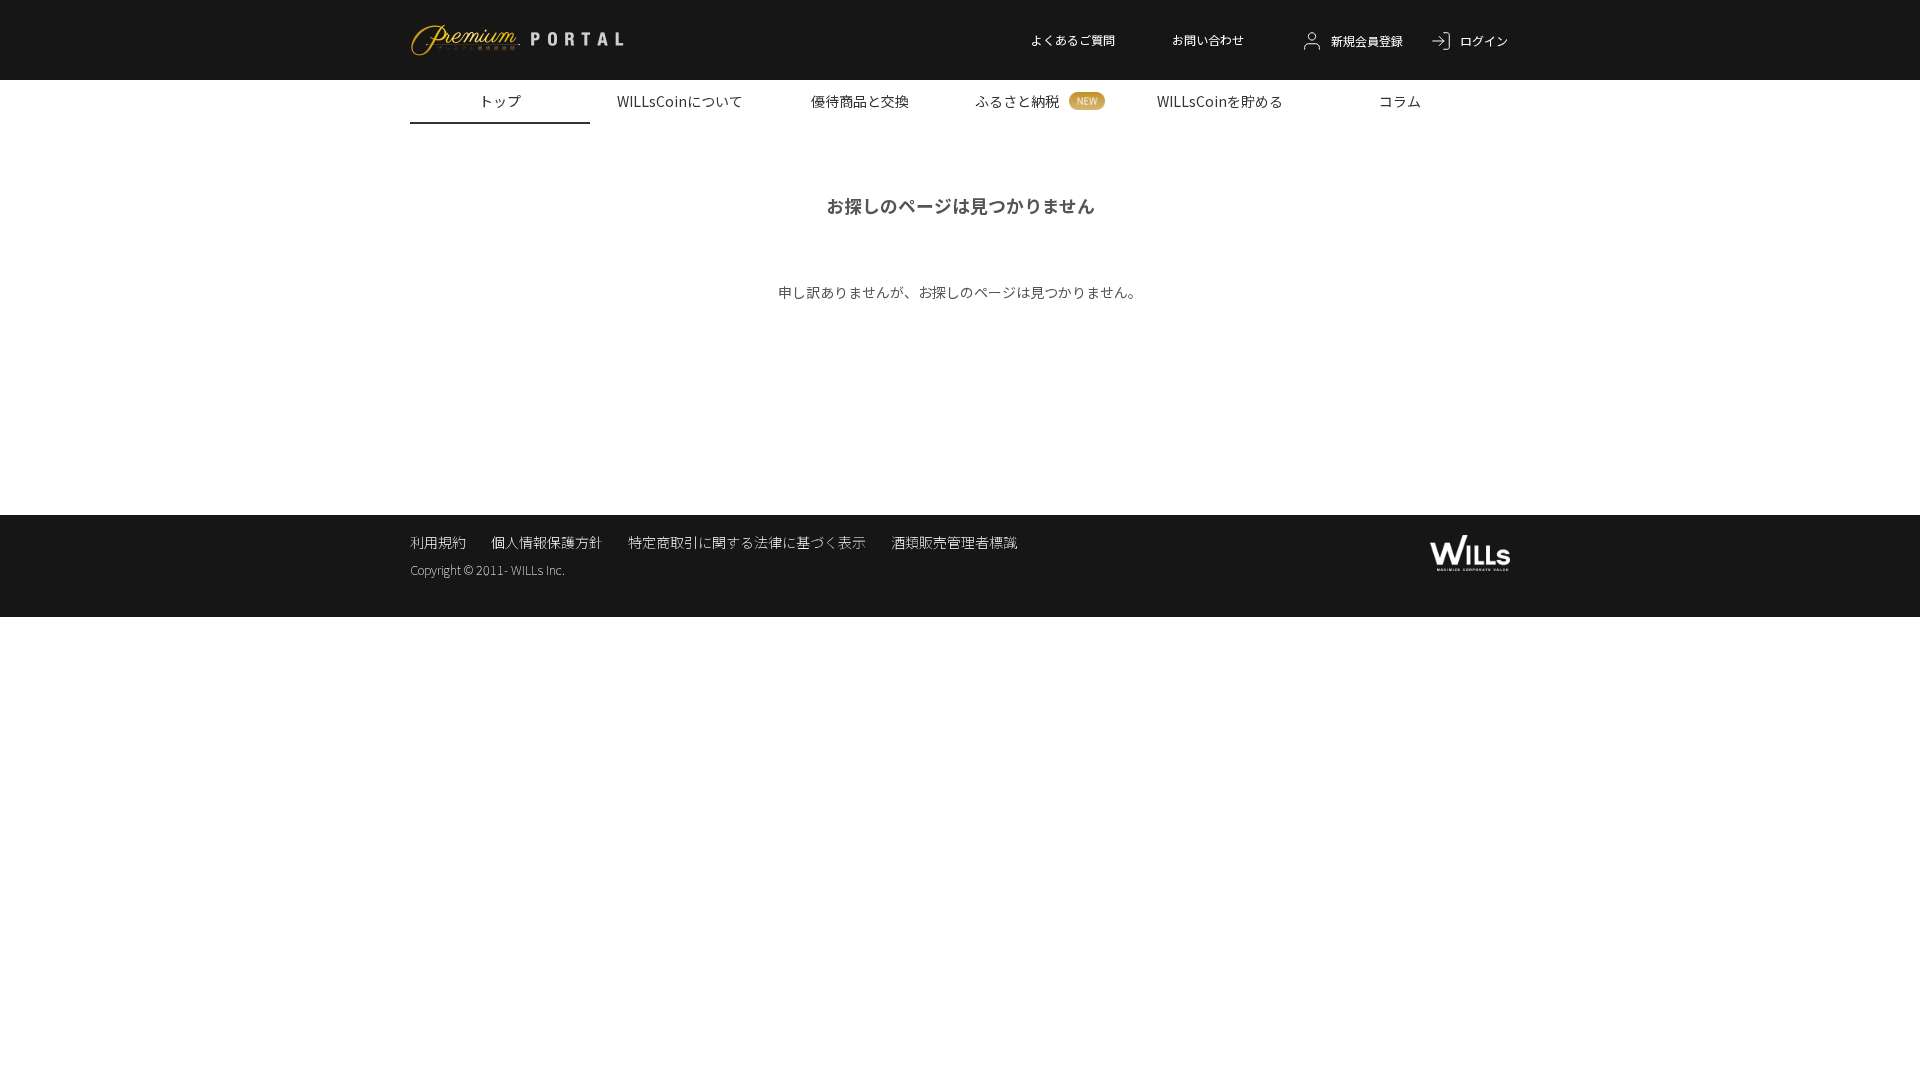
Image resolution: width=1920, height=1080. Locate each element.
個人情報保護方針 (547, 542)
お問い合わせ (1208, 39)
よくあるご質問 (1073, 39)
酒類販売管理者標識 (954, 542)
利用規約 (438, 542)
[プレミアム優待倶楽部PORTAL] (517, 42)
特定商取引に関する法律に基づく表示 (747, 542)
